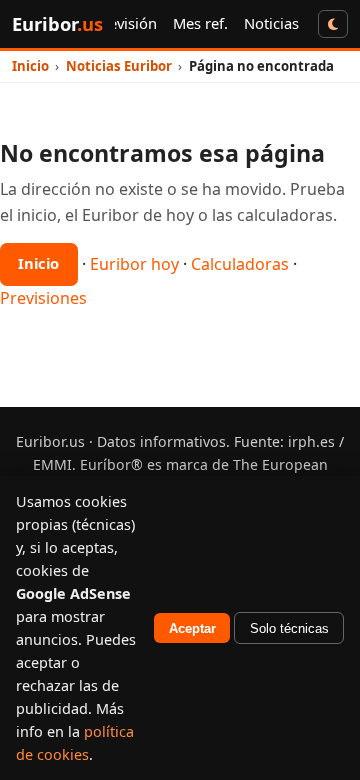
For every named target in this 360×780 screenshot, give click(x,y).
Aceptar (192, 628)
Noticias (271, 23)
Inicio (38, 263)
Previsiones (43, 298)
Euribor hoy (134, 263)
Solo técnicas (289, 628)
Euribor (57, 23)
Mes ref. (200, 23)
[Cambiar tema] (333, 23)
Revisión (128, 23)
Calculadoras (240, 263)
